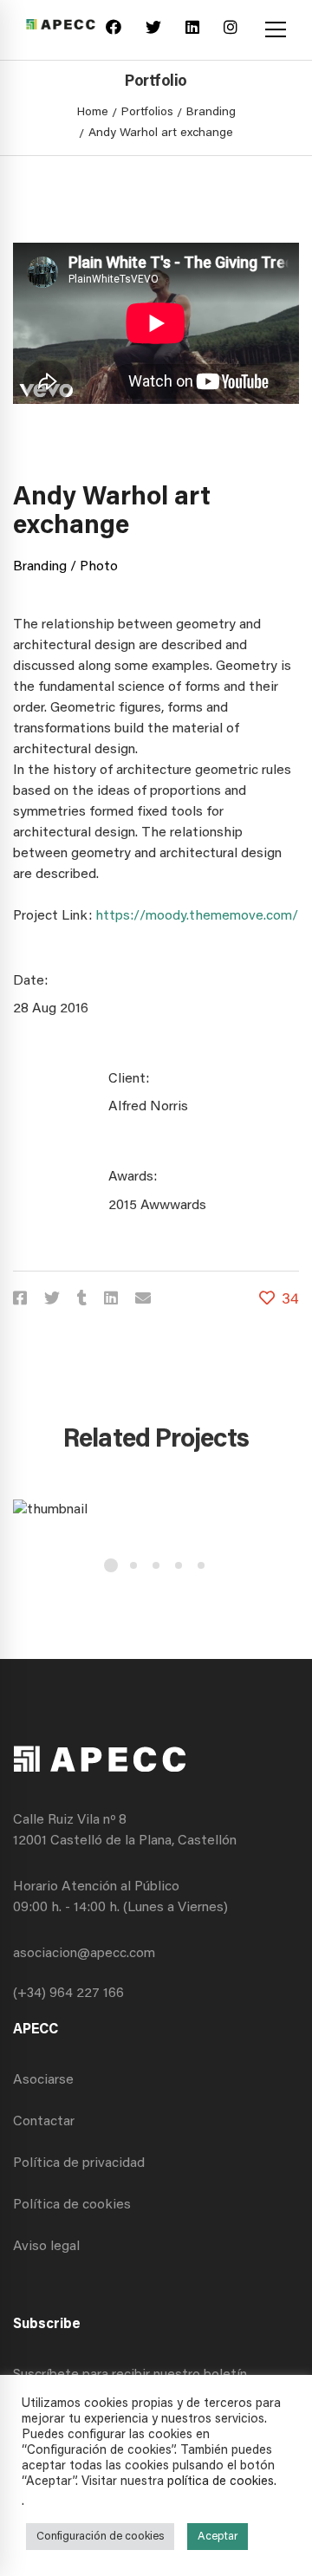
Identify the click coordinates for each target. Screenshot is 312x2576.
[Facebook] (114, 30)
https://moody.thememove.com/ (197, 916)
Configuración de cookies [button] (100, 2537)
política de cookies (221, 2482)
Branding (211, 113)
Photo (99, 567)
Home (93, 113)
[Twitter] (153, 30)
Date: (30, 981)
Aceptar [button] (218, 2537)
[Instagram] (231, 30)
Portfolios (147, 113)
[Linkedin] (192, 30)
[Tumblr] (82, 1301)
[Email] (143, 1301)
